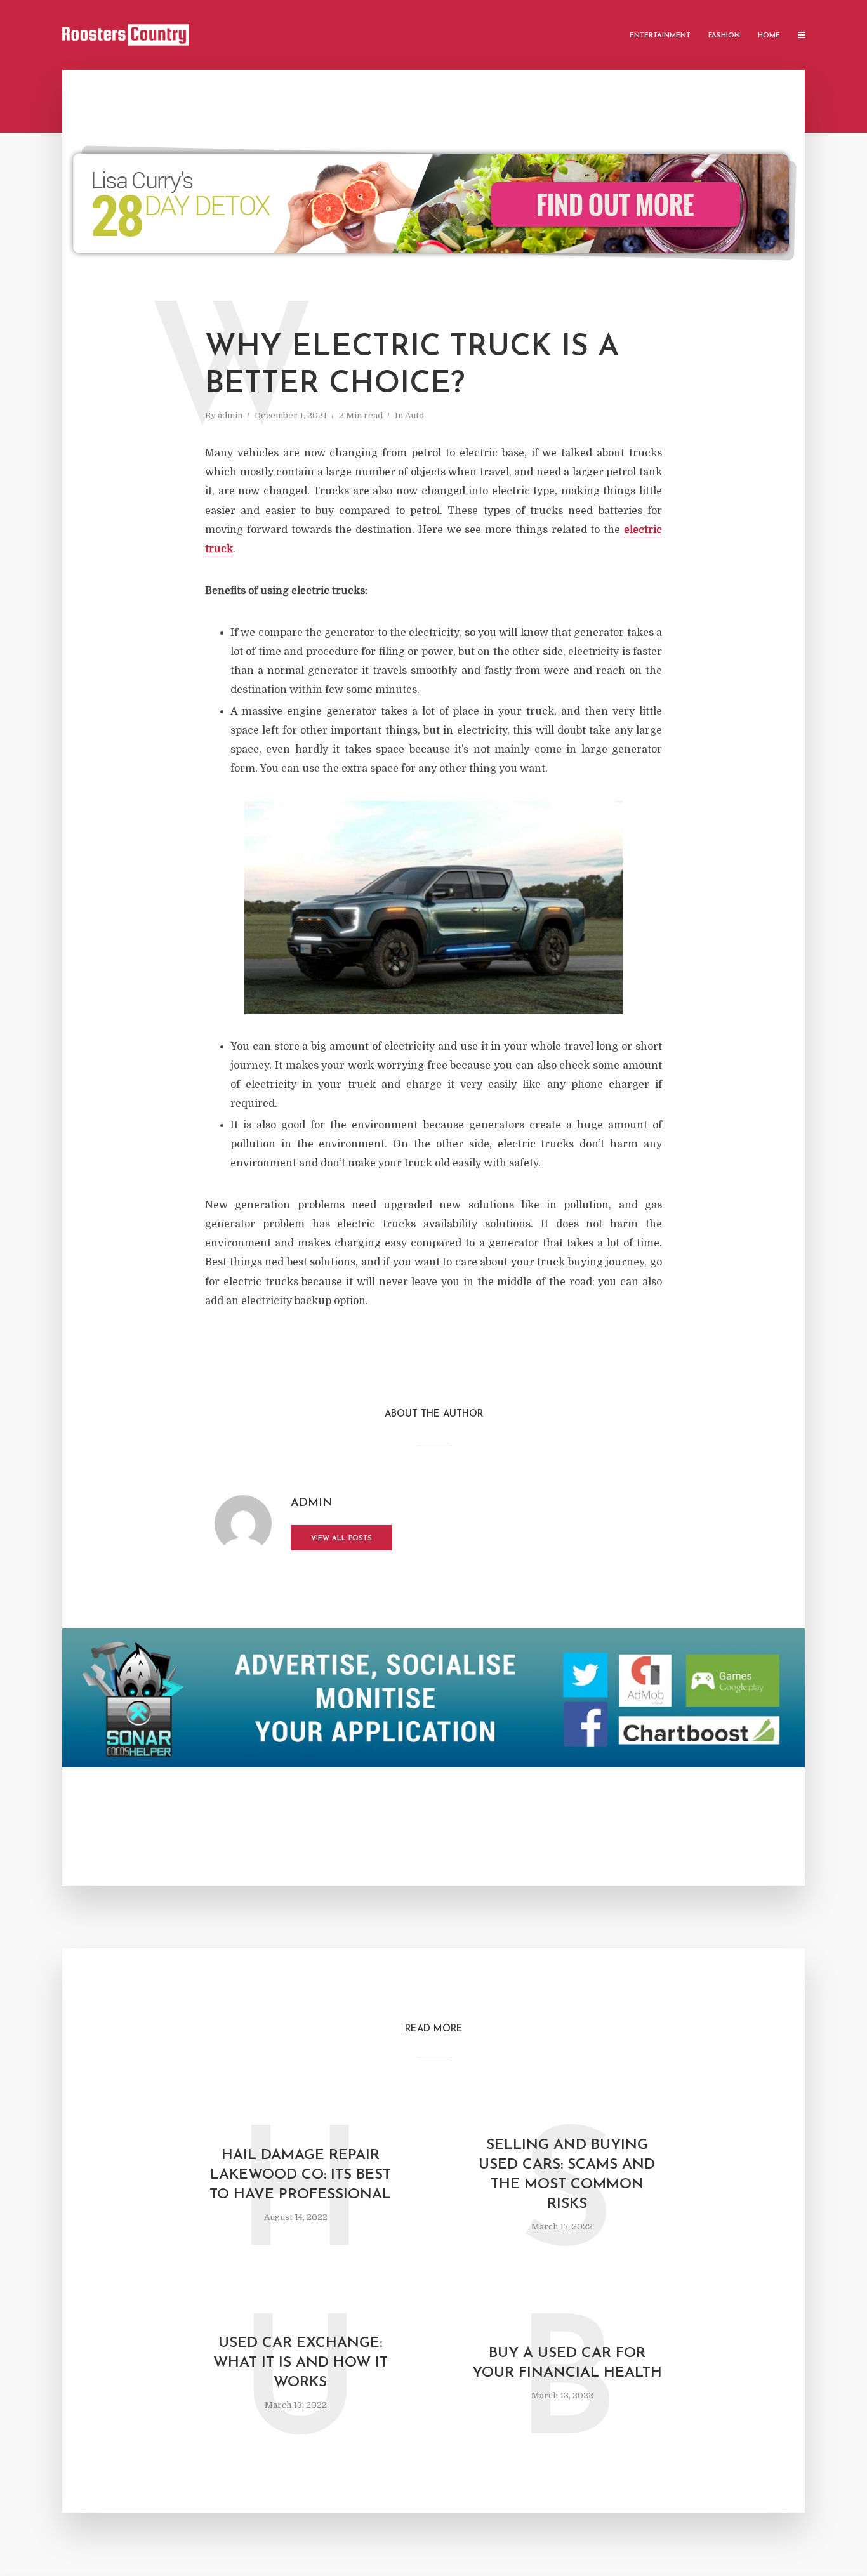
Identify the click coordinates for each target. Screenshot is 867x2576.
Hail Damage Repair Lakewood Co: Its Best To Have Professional (300, 2175)
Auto (414, 415)
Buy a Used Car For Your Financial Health (567, 2363)
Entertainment (660, 36)
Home (769, 36)
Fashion (724, 36)
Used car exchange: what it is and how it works (301, 2363)
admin (230, 415)
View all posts (341, 1539)
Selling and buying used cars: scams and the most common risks (567, 2175)
